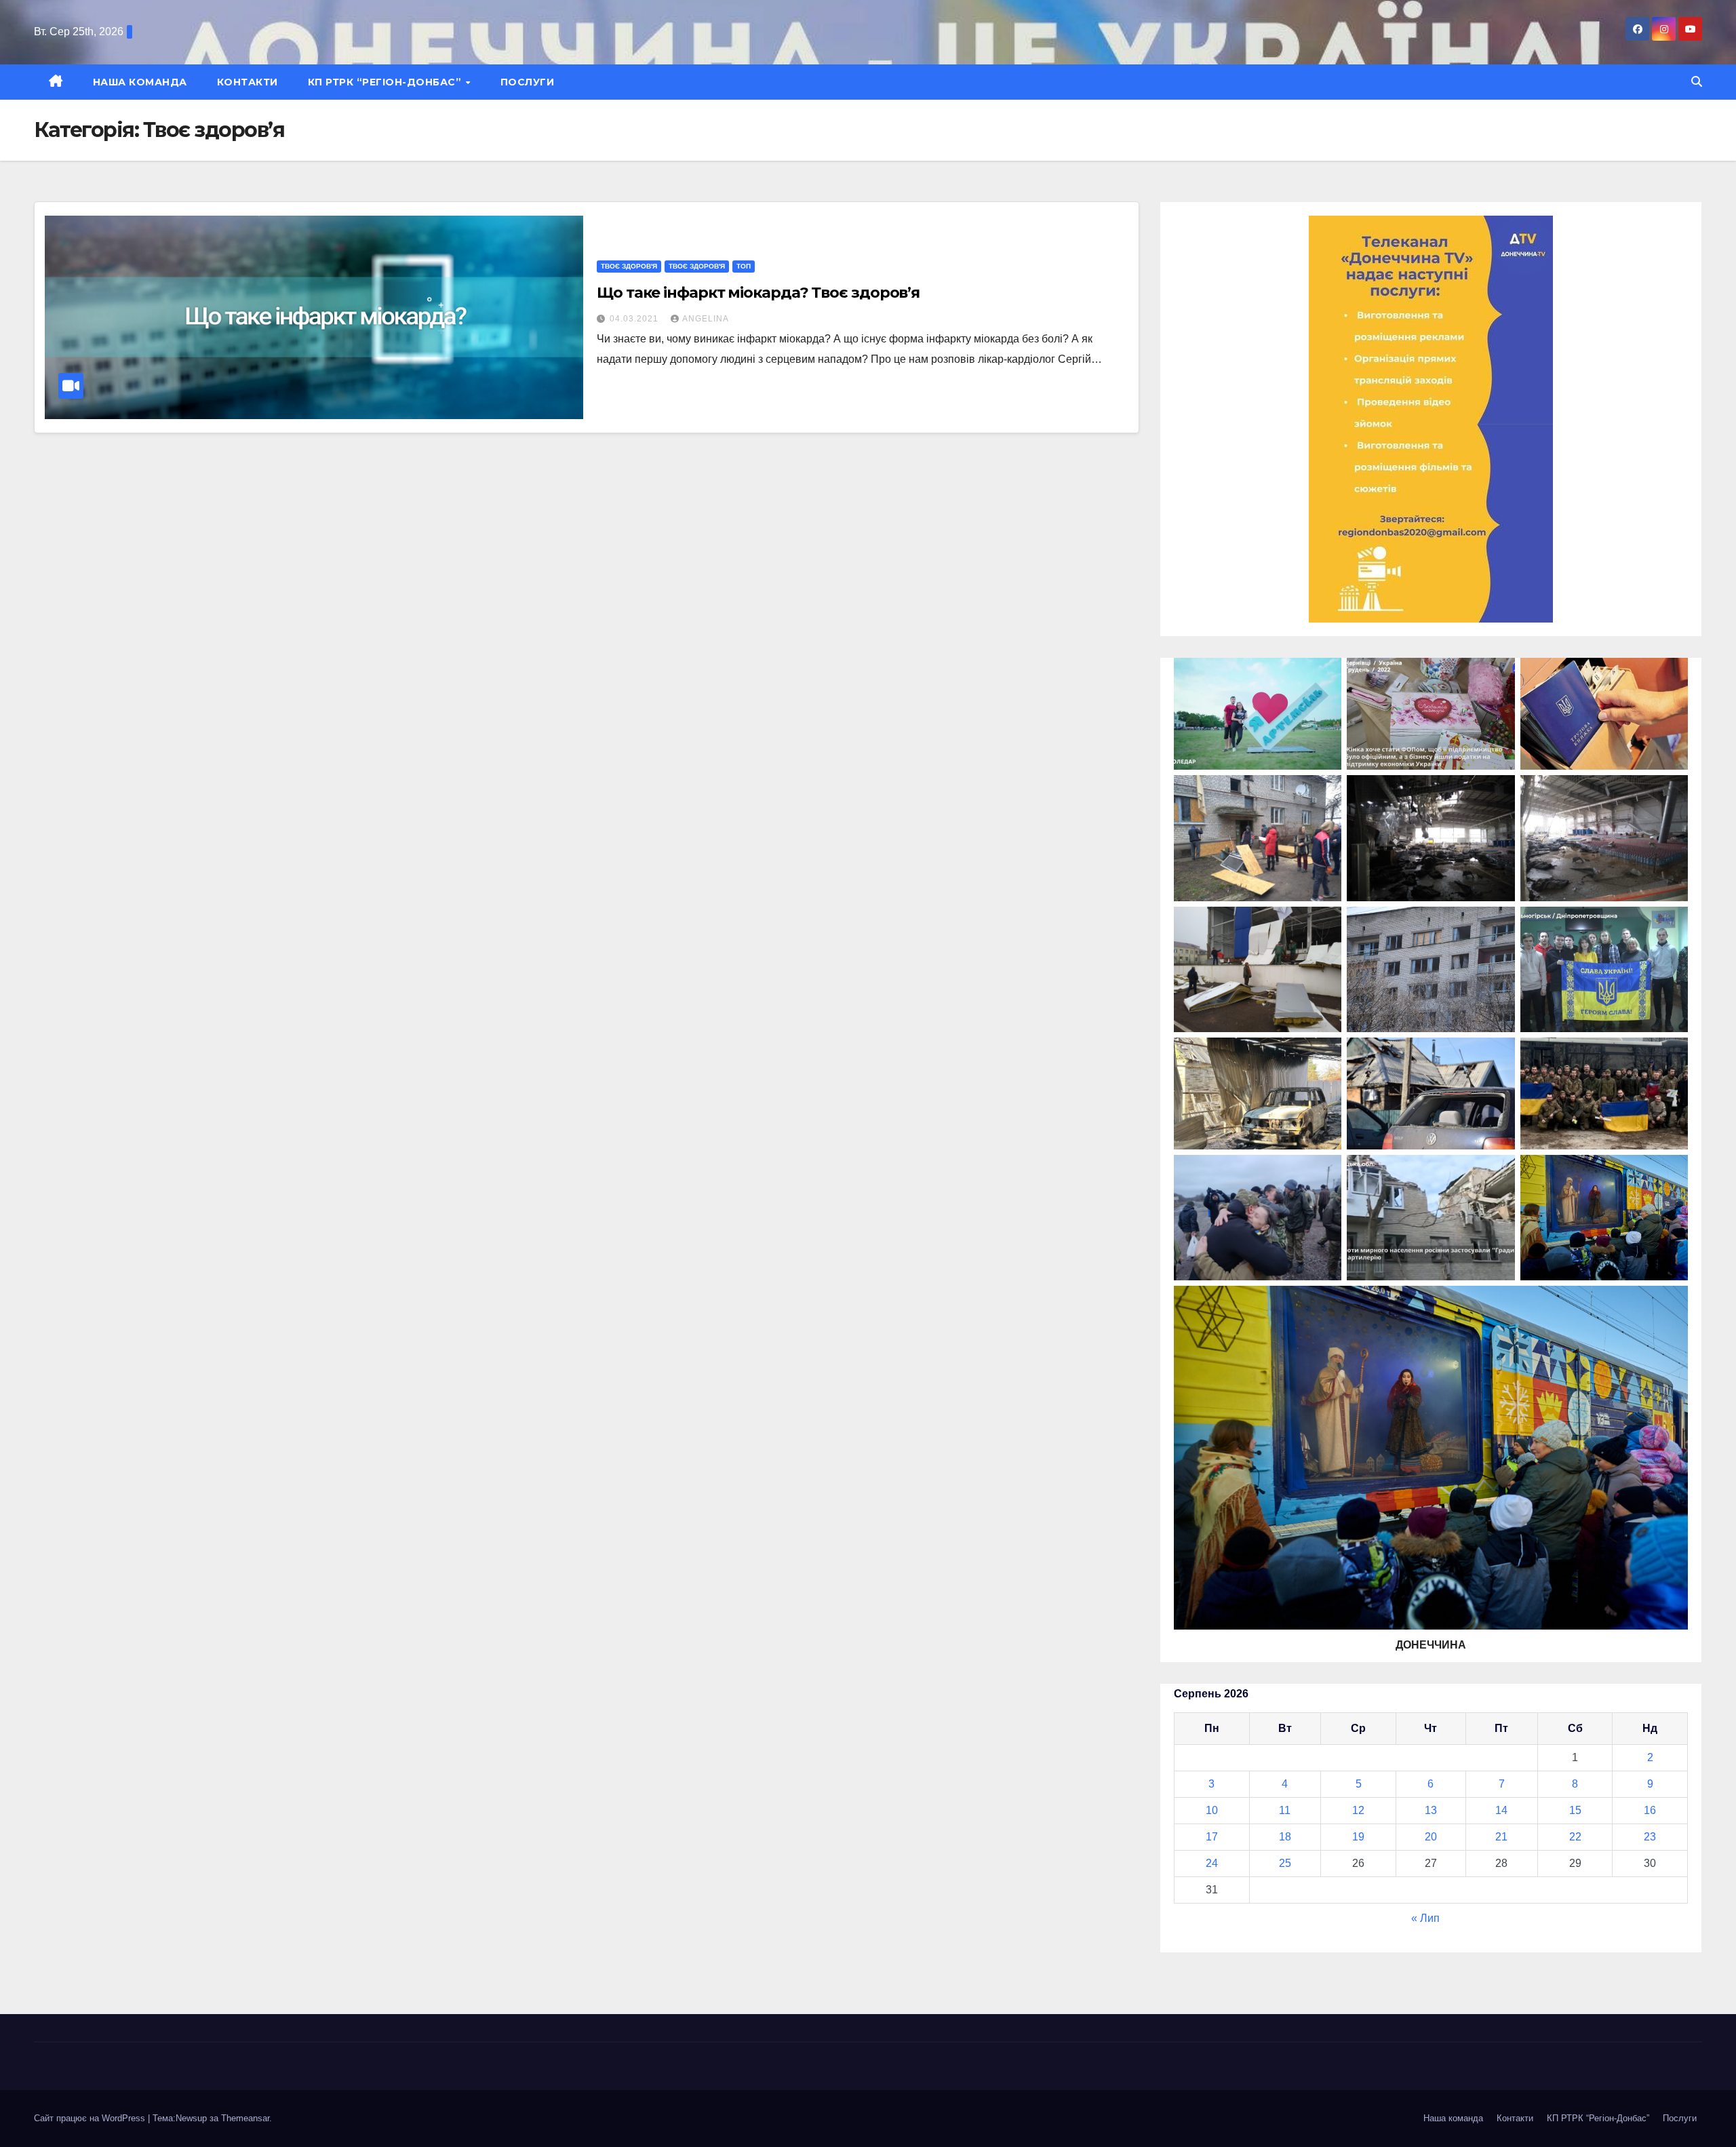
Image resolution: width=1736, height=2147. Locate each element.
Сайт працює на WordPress (91, 2118)
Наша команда (140, 82)
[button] (1697, 82)
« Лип (1425, 1918)
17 (1212, 1837)
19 (1358, 1837)
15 (1575, 1810)
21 (1501, 1837)
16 (1650, 1810)
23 (1650, 1837)
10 (1212, 1810)
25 (1285, 1863)
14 (1501, 1810)
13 (1431, 1810)
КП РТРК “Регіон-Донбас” (386, 82)
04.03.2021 (635, 319)
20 (1431, 1837)
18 (1285, 1837)
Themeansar (245, 2118)
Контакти (248, 82)
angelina (706, 319)
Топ (744, 266)
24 (1212, 1863)
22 (1575, 1837)
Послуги (528, 82)
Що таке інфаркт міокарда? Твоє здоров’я (758, 293)
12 (1358, 1810)
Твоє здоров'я (629, 266)
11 (1285, 1810)
